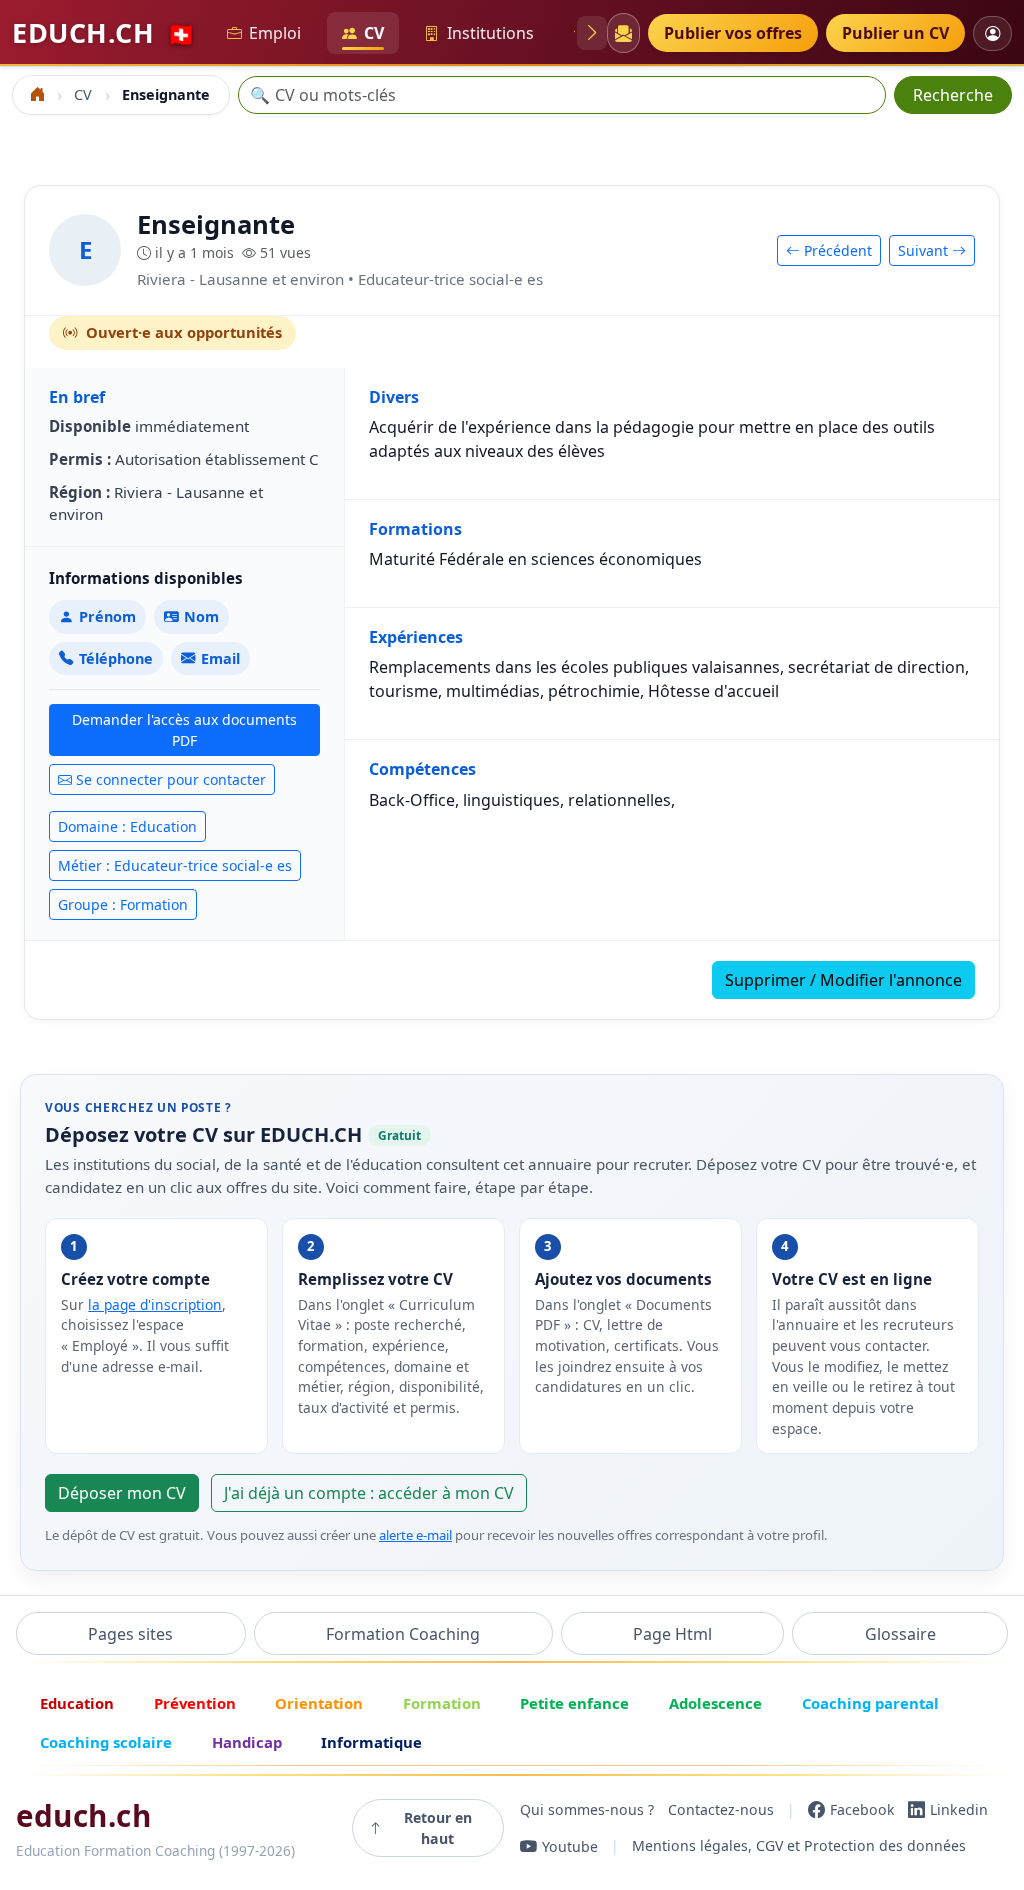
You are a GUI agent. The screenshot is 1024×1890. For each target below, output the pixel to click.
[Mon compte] (992, 33)
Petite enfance (574, 1703)
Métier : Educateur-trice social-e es (175, 865)
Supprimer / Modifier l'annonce (843, 980)
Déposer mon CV (122, 1493)
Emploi (275, 33)
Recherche (953, 95)
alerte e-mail (415, 1535)
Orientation (319, 1703)
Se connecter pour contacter (171, 779)
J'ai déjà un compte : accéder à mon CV (369, 1493)
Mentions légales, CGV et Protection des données (799, 1846)
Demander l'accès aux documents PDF (184, 730)
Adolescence (715, 1703)
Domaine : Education (127, 826)
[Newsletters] (623, 33)
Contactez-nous (721, 1809)
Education (77, 1703)
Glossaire (900, 1634)
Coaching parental (870, 1703)
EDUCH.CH (104, 32)
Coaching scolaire (106, 1742)
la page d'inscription (155, 1304)
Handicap (247, 1742)
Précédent (836, 250)
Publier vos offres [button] (733, 33)
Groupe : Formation (123, 904)
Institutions (490, 33)
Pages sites (130, 1634)
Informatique (371, 1742)
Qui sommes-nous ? (587, 1809)
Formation (442, 1703)
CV (374, 33)
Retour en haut (438, 1828)
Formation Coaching (403, 1634)
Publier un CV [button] (895, 33)
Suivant (925, 250)
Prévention (195, 1703)
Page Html (672, 1634)
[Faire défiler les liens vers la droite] (592, 33)
